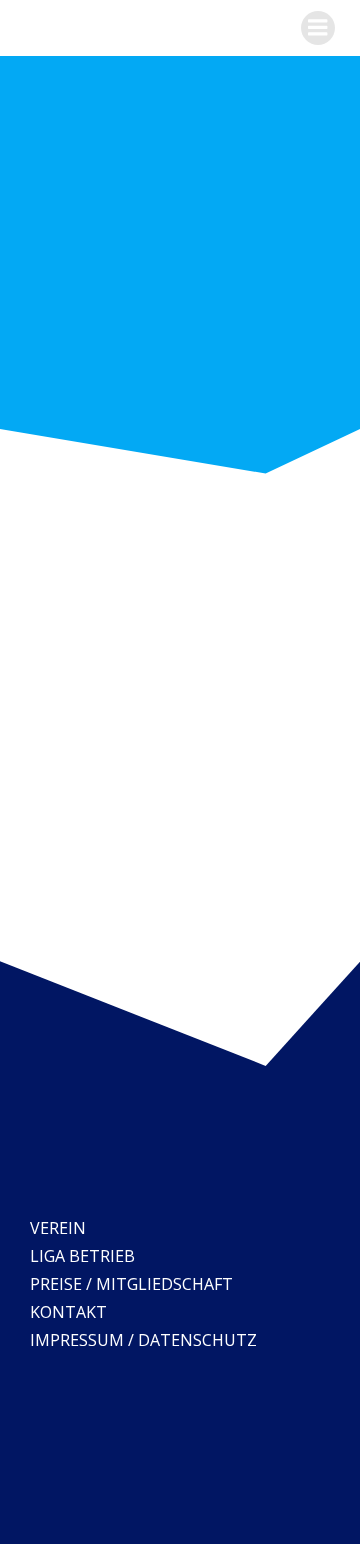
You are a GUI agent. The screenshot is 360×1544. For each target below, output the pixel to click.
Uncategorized (149, 847)
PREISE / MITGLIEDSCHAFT (131, 1284)
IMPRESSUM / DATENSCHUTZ (143, 1340)
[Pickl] (130, 501)
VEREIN (58, 1228)
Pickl (275, 535)
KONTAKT (68, 1312)
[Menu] (318, 28)
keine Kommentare (274, 847)
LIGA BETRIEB (82, 1256)
